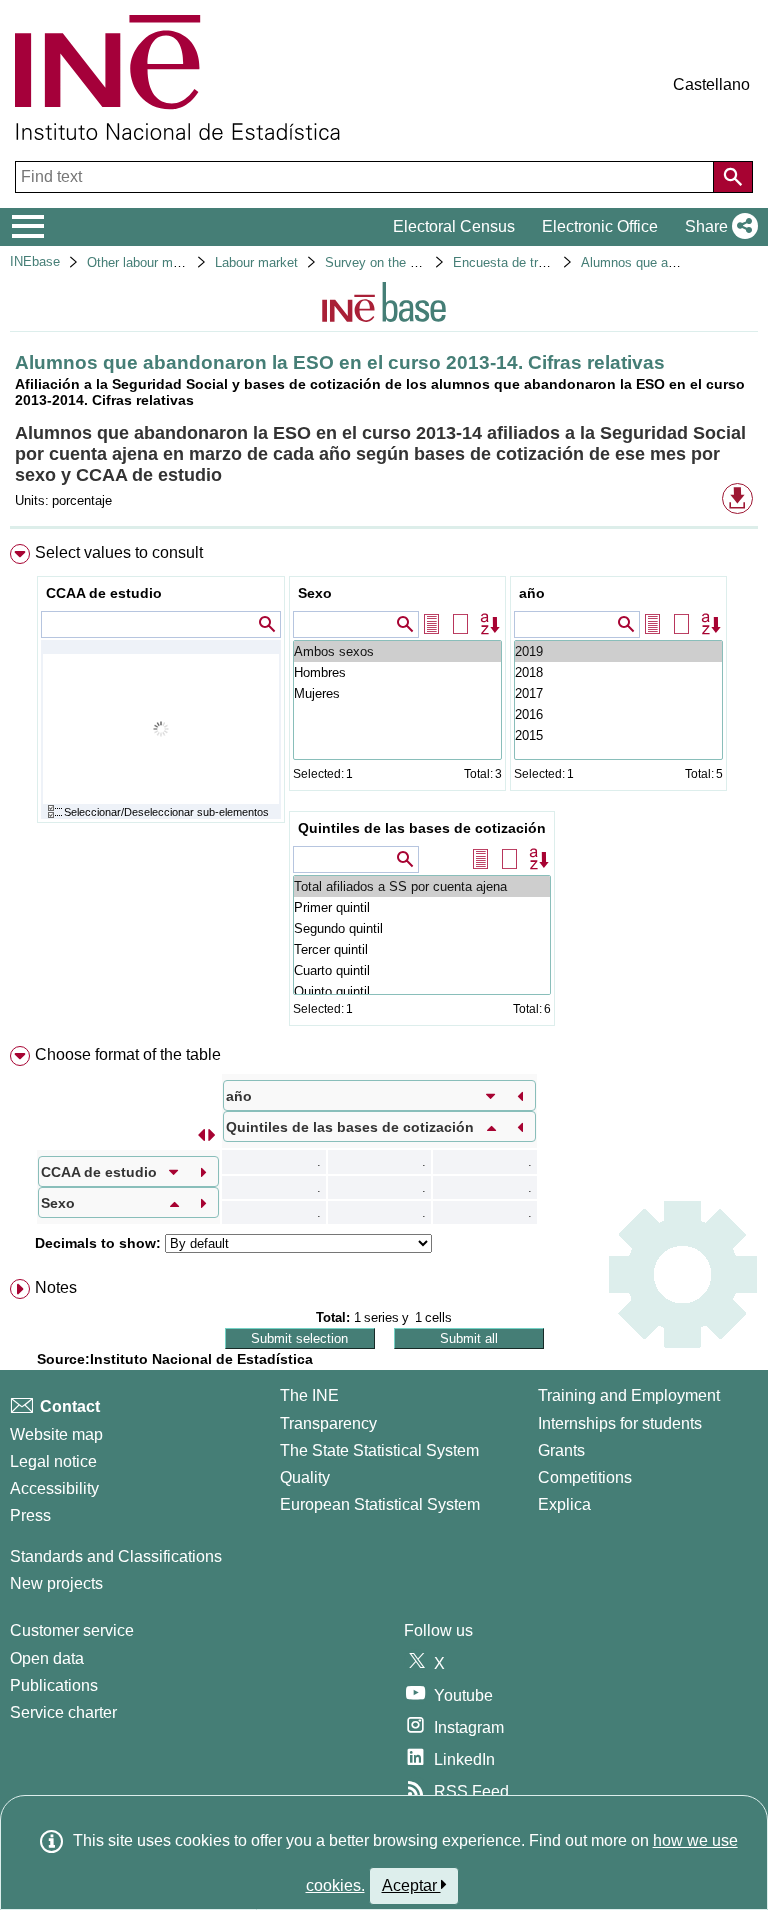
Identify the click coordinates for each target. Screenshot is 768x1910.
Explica (564, 1504)
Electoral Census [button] (454, 226)
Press (30, 1515)
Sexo (315, 593)
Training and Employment (629, 1395)
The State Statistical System (379, 1450)
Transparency (328, 1423)
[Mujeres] (397, 693)
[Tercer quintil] (422, 949)
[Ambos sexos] (397, 651)
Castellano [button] (711, 84)
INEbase (35, 261)
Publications (54, 1685)
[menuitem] (384, 789)
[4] (618, 651)
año (532, 593)
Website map (56, 1434)
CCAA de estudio (104, 593)
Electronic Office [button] (600, 226)
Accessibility (54, 1488)
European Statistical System (380, 1504)
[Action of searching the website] (733, 177)
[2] (618, 693)
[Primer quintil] (422, 907)
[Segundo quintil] (422, 928)
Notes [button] (56, 1287)
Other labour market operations (176, 262)
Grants (561, 1450)
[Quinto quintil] (422, 991)
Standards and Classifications (116, 1556)
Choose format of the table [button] (128, 1054)
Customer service (72, 1630)
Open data (47, 1658)
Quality (305, 1477)
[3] (618, 672)
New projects (56, 1583)
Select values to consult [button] (119, 552)
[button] (717, 227)
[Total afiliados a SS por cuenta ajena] (422, 886)
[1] (618, 714)
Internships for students (620, 1423)
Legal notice (53, 1461)
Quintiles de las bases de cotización (422, 828)
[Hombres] (397, 672)
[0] (618, 735)
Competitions (585, 1477)
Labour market (256, 262)
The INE (309, 1395)
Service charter (63, 1712)
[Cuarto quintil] (422, 970)
